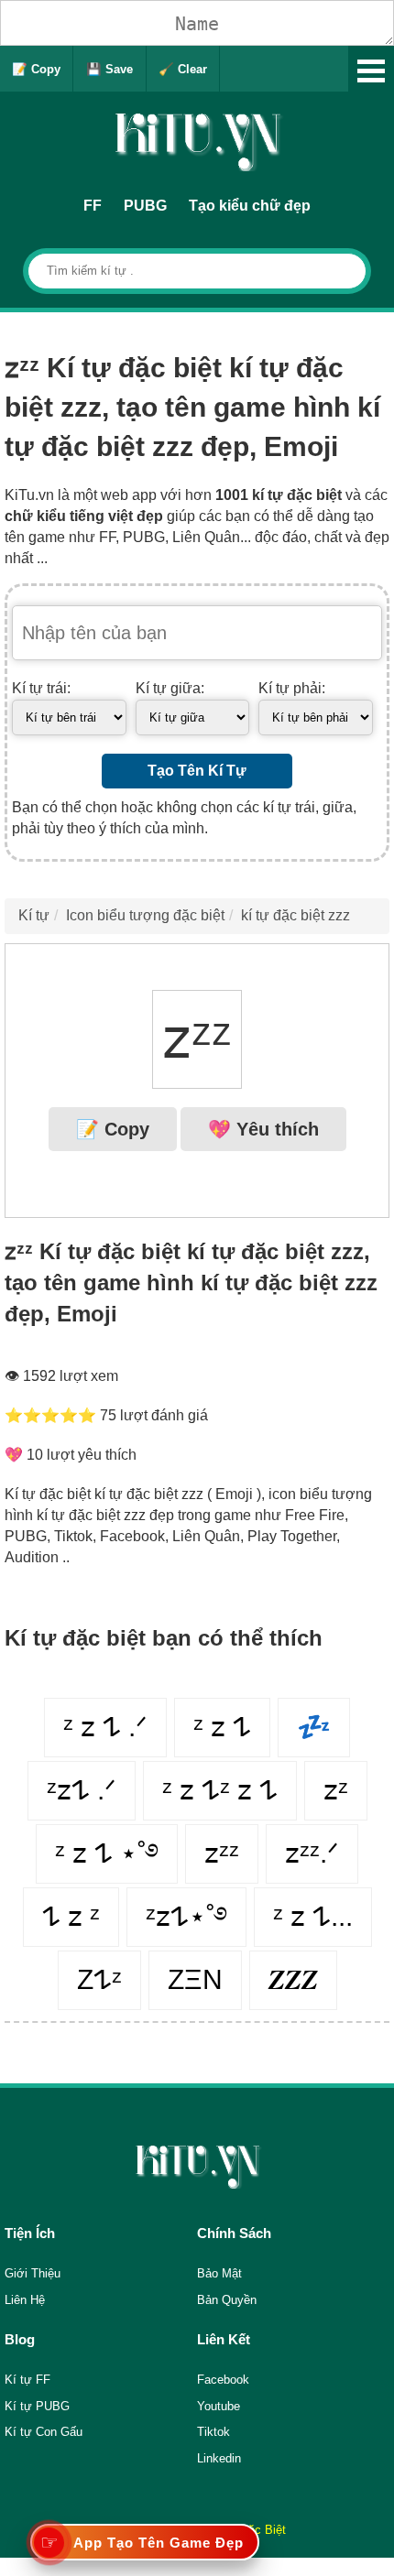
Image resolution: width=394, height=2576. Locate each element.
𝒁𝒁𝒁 (293, 1979)
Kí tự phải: (292, 688)
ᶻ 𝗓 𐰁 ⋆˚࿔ (107, 1853)
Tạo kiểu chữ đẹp (250, 206)
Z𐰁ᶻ (99, 1979)
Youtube (219, 2406)
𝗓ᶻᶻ (222, 1853)
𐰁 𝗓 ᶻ (71, 1916)
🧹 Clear (183, 69)
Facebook (223, 2380)
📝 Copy (36, 69)
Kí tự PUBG (37, 2406)
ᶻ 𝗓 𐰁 (222, 1727)
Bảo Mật (219, 2273)
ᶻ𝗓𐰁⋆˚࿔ (186, 1916)
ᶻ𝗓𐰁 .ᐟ (82, 1790)
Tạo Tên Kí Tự (197, 771)
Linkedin (219, 2458)
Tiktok (213, 2432)
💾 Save (109, 69)
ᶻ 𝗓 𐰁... (313, 1916)
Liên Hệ (25, 2300)
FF (93, 206)
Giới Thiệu (33, 2273)
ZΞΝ (195, 1979)
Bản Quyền (227, 2300)
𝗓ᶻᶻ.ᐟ (312, 1853)
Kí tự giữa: (170, 688)
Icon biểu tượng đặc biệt (145, 915)
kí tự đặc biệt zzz (295, 915)
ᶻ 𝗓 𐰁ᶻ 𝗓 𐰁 (220, 1790)
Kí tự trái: (41, 688)
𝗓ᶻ (336, 1790)
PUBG (145, 206)
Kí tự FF (27, 2380)
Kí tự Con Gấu (44, 2432)
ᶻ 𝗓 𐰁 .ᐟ (105, 1727)
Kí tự (34, 915)
